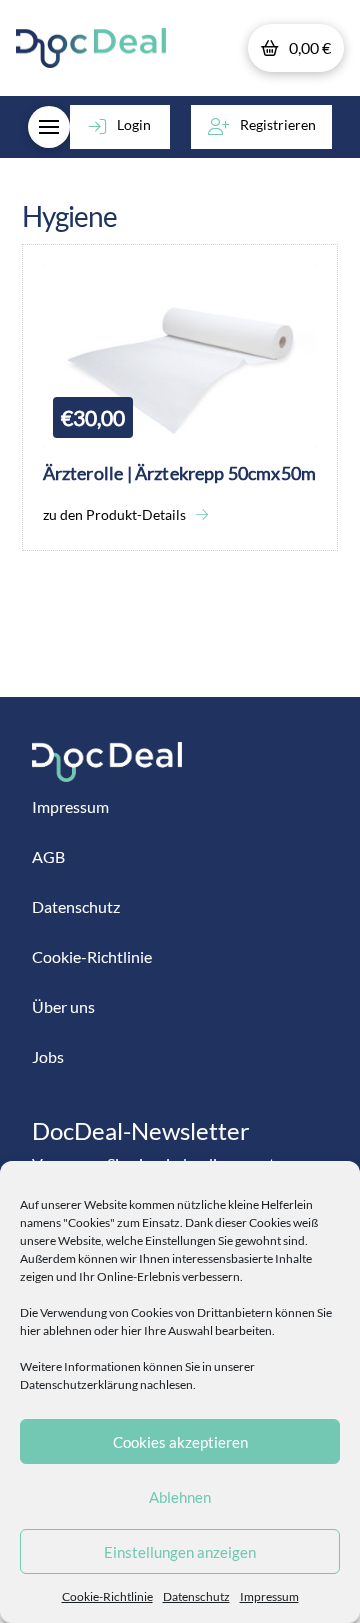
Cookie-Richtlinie (107, 1596)
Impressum (269, 1596)
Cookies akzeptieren (180, 1442)
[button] (296, 48)
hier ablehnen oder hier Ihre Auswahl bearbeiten (146, 1330)
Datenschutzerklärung (79, 1384)
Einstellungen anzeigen (180, 1552)
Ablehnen (180, 1497)
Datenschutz (196, 1596)
